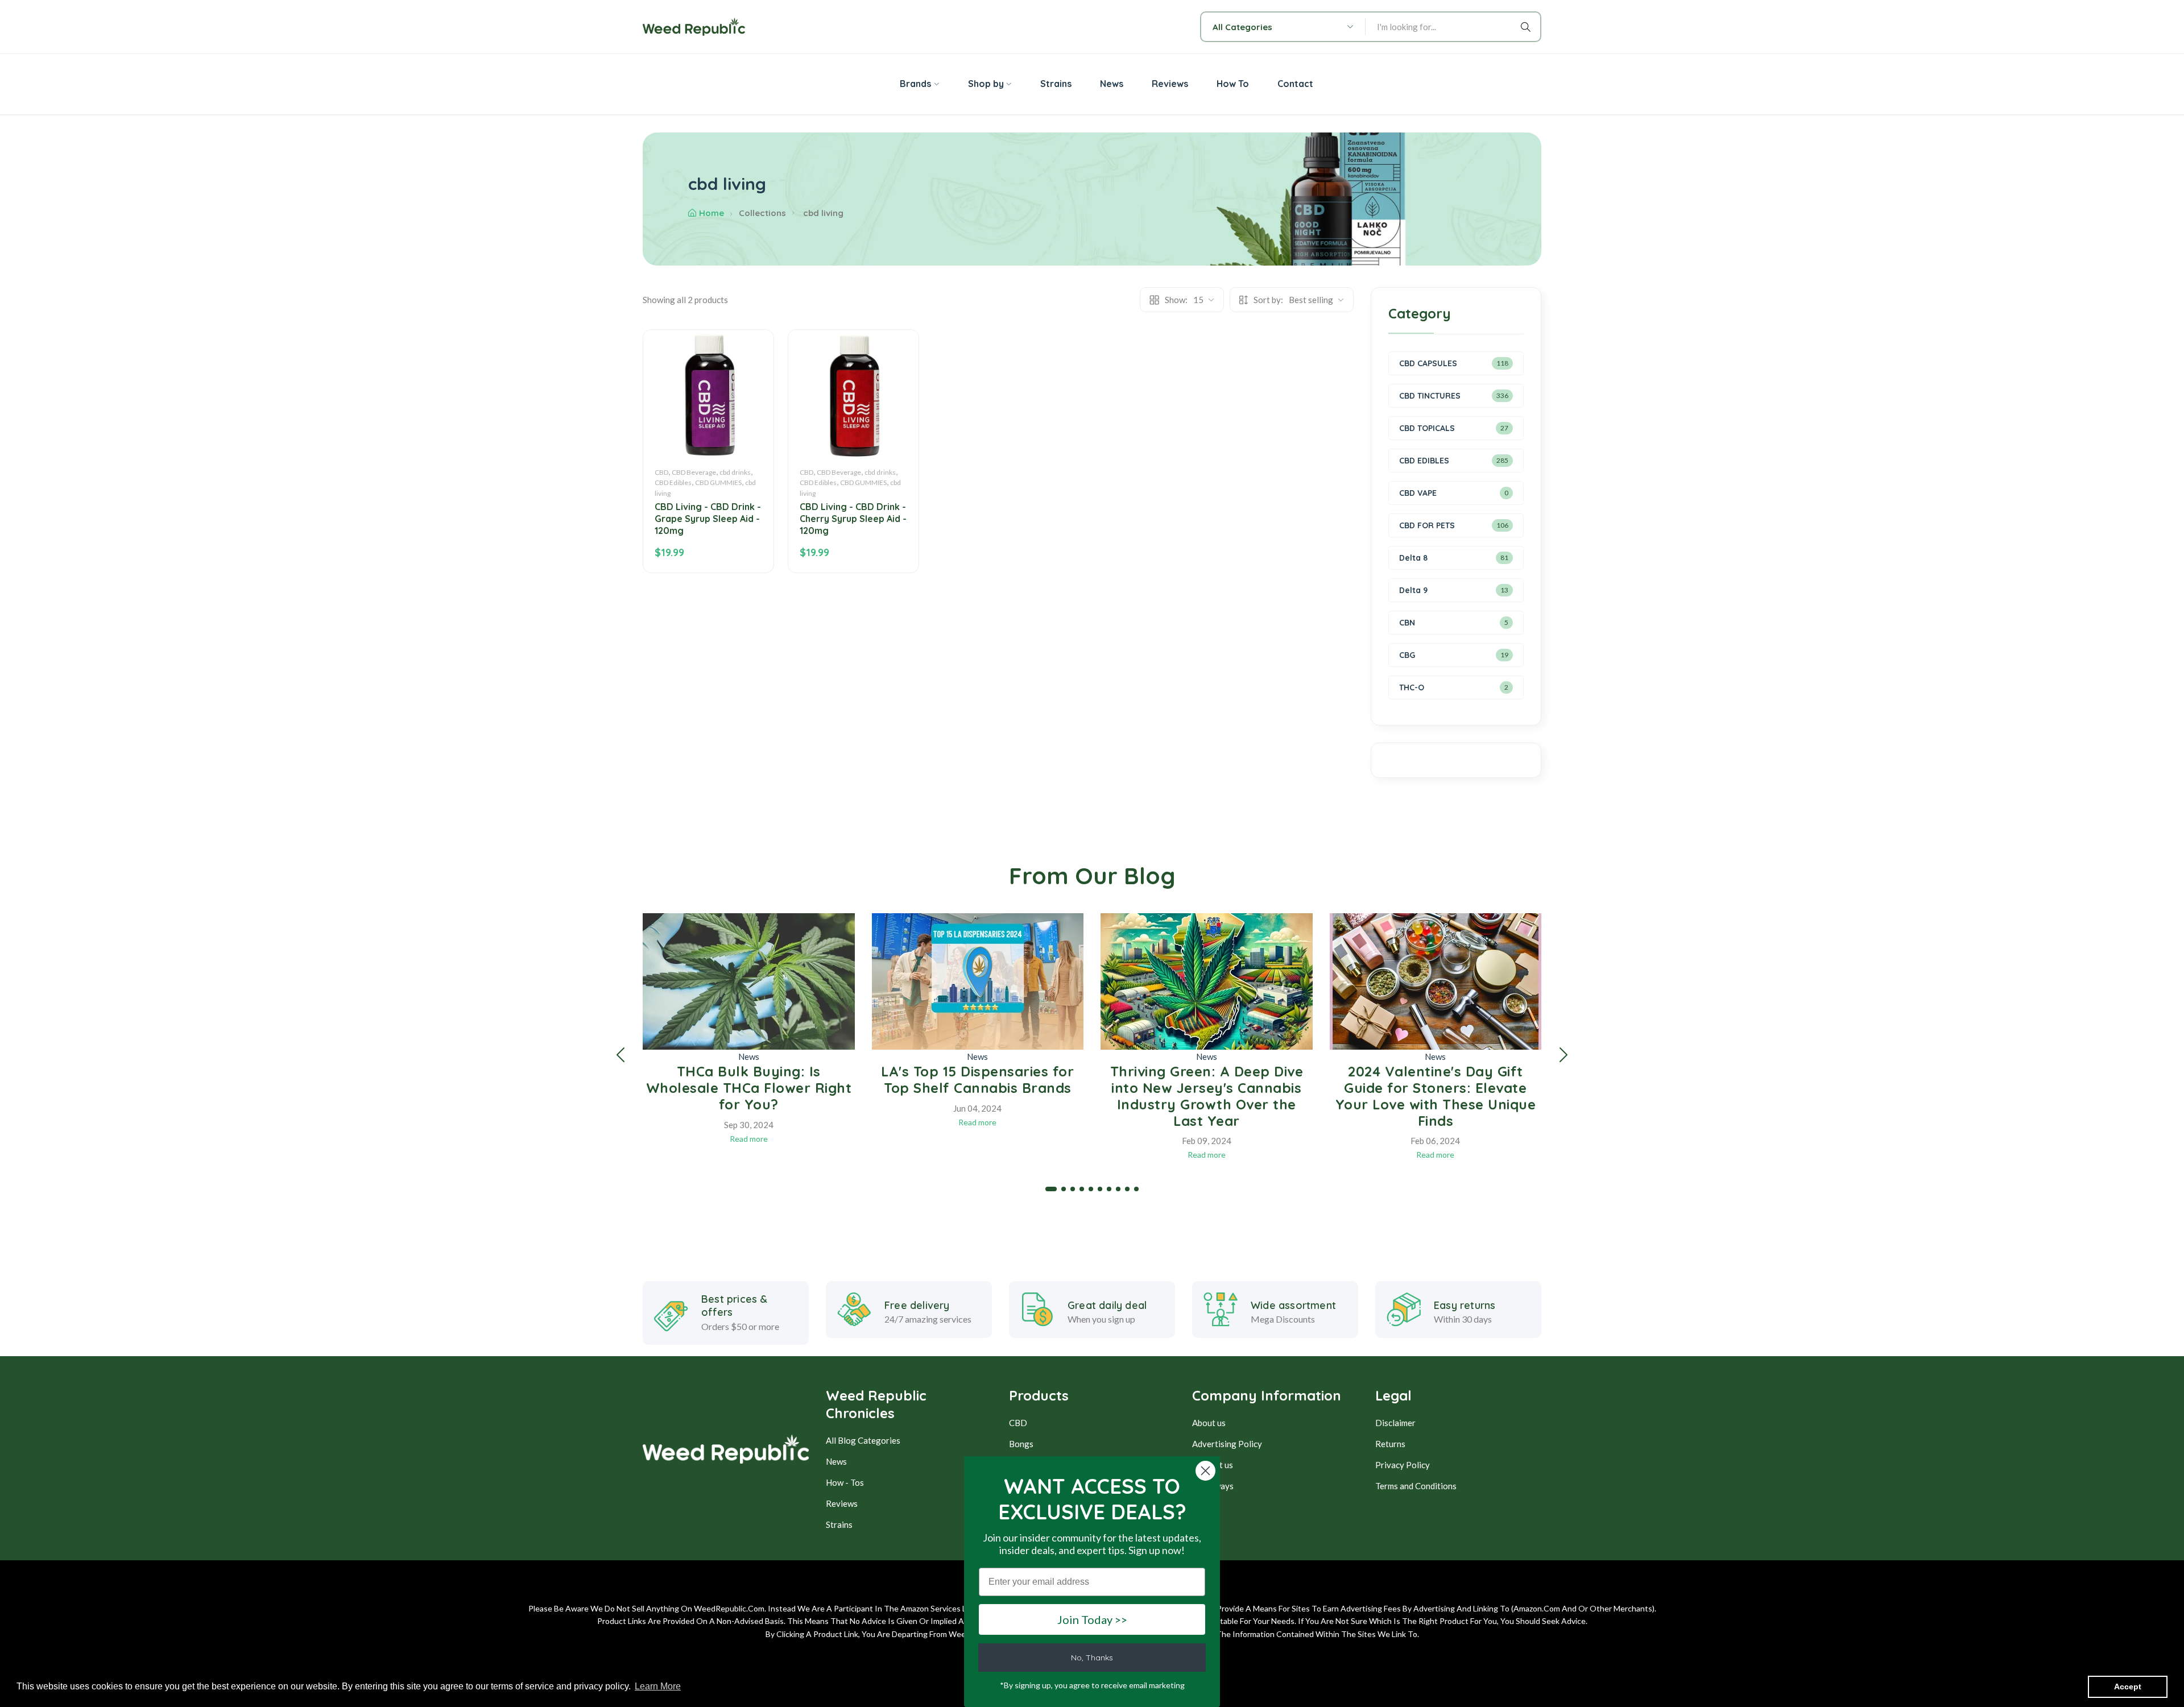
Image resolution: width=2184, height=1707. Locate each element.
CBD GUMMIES (718, 482)
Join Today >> (1092, 1619)
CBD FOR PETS (1427, 525)
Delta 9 (1413, 590)
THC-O (1412, 687)
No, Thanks (1092, 1658)
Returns (1390, 1444)
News (749, 1056)
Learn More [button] (658, 1686)
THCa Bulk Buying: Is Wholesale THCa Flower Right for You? (749, 1088)
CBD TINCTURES (1430, 396)
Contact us (1213, 1465)
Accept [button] (2128, 1687)
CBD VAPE (1418, 493)
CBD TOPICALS (1427, 428)
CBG (1407, 655)
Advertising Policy (1227, 1444)
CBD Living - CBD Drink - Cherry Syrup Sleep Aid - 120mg (853, 519)
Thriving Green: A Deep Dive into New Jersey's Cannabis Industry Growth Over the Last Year (1207, 1096)
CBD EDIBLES (1424, 461)
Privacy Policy (1403, 1465)
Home (712, 213)
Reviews (842, 1503)
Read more (749, 1139)
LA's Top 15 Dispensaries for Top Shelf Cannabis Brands (977, 1080)
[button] (621, 1055)
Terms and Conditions (1416, 1486)
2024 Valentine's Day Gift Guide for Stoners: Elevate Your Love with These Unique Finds (1436, 1096)
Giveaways (1213, 1486)
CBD (661, 472)
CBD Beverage (694, 472)
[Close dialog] (1205, 1471)
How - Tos (845, 1482)
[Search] (1528, 27)
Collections (762, 213)
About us (1209, 1423)
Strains (839, 1524)
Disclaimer (1395, 1423)
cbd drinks (735, 472)
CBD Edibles (673, 482)
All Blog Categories (863, 1440)
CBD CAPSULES (1428, 363)
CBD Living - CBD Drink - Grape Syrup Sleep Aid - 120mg (708, 519)
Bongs (1021, 1444)
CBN (1407, 623)
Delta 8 (1413, 558)
